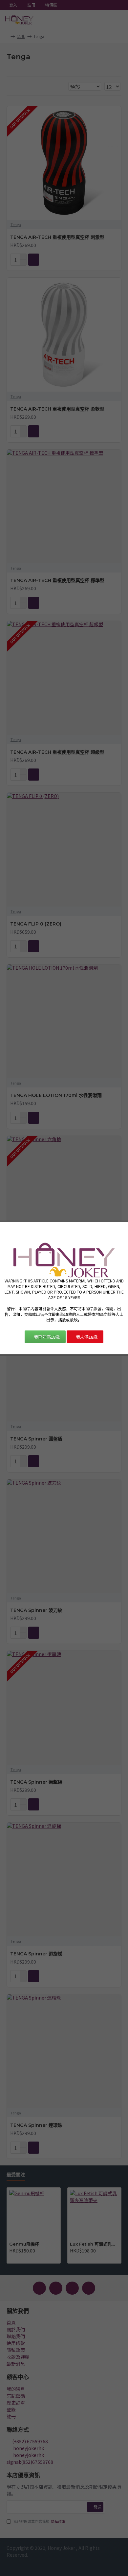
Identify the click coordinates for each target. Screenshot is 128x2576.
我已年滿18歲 (47, 1337)
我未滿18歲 (87, 1337)
